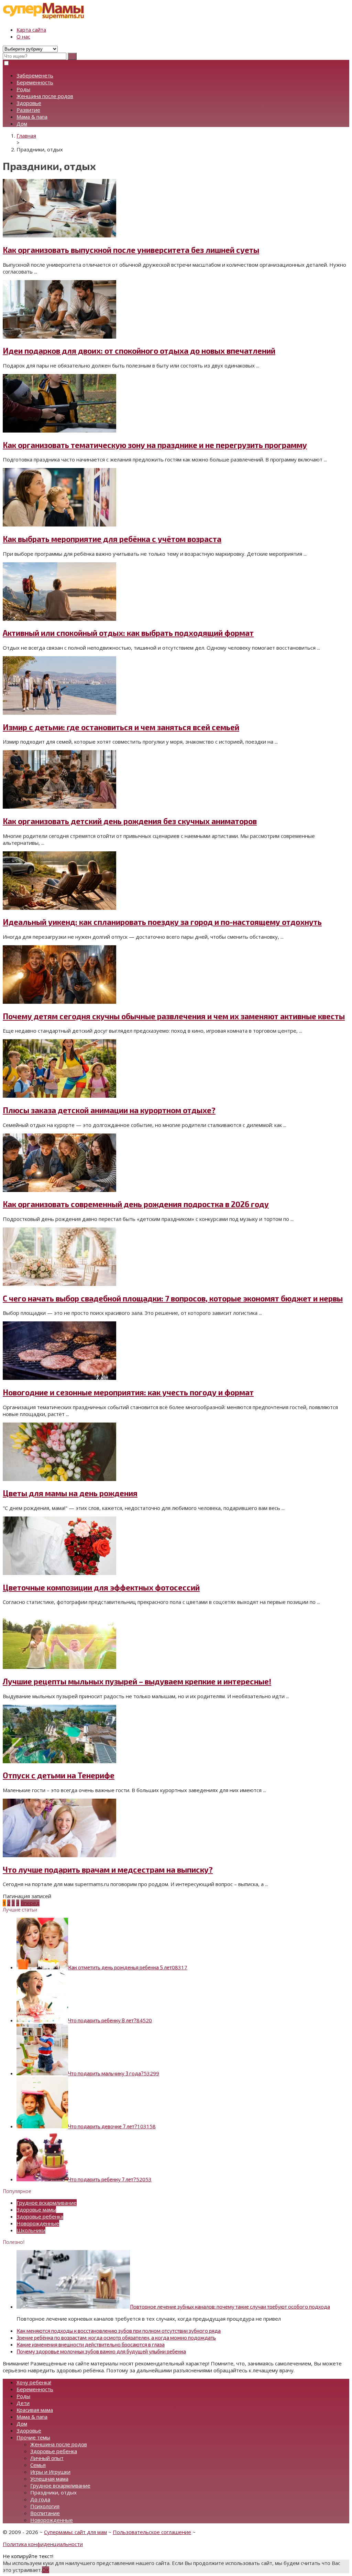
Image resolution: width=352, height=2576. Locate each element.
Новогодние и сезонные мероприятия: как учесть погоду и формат (128, 1392)
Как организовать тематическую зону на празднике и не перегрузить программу (155, 445)
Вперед (30, 1903)
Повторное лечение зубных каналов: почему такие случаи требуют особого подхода (230, 2307)
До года (40, 2499)
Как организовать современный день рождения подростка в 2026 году (136, 1204)
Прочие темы (33, 2437)
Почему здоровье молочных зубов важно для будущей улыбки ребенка (101, 2351)
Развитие (28, 110)
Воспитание (45, 2513)
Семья (38, 2465)
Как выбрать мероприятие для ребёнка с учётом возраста (112, 539)
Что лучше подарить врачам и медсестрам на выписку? (108, 1870)
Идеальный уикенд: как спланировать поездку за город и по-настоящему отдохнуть (162, 922)
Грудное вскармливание (47, 2203)
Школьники (31, 2230)
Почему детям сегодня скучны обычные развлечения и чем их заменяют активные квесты (174, 1016)
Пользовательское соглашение (152, 2532)
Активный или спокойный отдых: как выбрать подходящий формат (128, 633)
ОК (46, 2570)
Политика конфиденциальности (43, 2544)
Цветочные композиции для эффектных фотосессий (101, 1588)
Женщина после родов (45, 96)
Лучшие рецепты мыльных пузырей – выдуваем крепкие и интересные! (137, 1681)
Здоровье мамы (36, 2210)
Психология (45, 2506)
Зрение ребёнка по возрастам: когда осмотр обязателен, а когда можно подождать (116, 2338)
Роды (23, 89)
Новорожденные (38, 2223)
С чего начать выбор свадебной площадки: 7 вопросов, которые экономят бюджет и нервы (173, 1298)
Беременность (35, 82)
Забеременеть (35, 75)
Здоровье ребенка (40, 2216)
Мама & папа (32, 117)
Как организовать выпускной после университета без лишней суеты (131, 250)
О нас (23, 36)
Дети (23, 2403)
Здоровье (29, 103)
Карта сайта (31, 30)
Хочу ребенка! (34, 2382)
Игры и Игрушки (50, 2472)
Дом (22, 124)
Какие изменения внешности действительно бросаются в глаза (91, 2344)
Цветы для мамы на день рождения (70, 1493)
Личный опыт (47, 2458)
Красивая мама (35, 2410)
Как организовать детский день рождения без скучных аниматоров (130, 821)
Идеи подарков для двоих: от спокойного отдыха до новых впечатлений (139, 351)
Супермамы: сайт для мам (75, 2532)
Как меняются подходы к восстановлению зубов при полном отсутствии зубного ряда (119, 2331)
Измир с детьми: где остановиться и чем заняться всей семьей (121, 727)
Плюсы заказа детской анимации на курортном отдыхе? (109, 1110)
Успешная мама (49, 2479)
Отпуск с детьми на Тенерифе (59, 1775)
